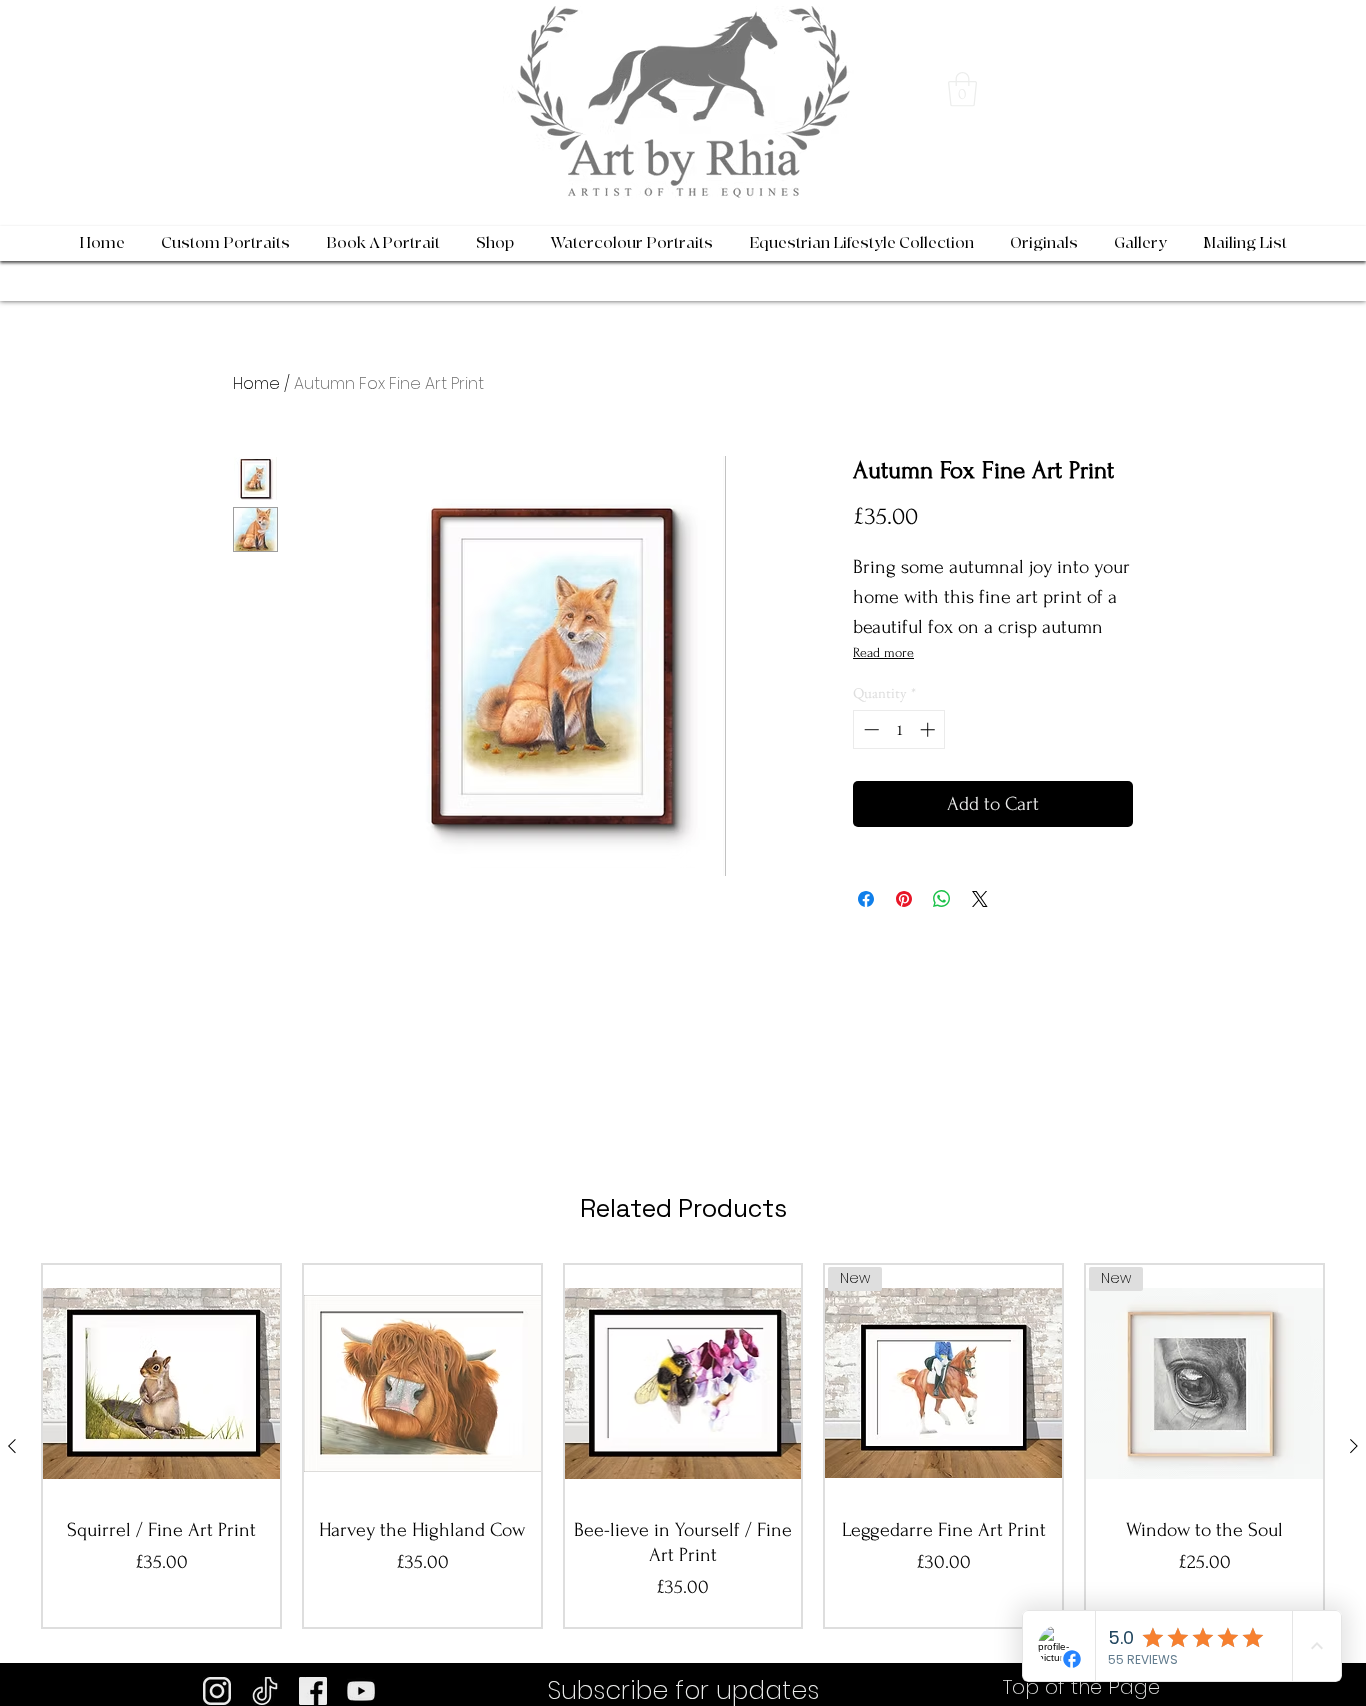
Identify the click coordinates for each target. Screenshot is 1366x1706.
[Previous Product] (12, 1446)
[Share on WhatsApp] (942, 899)
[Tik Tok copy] (265, 1691)
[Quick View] (161, 1383)
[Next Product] (1354, 1446)
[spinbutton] (899, 729)
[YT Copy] (361, 1691)
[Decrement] (869, 729)
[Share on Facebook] (866, 899)
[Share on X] (980, 899)
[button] (962, 89)
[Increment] (929, 729)
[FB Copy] (313, 1691)
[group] (683, 1446)
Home (256, 383)
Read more (883, 652)
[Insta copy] (217, 1691)
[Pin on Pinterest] (904, 899)
